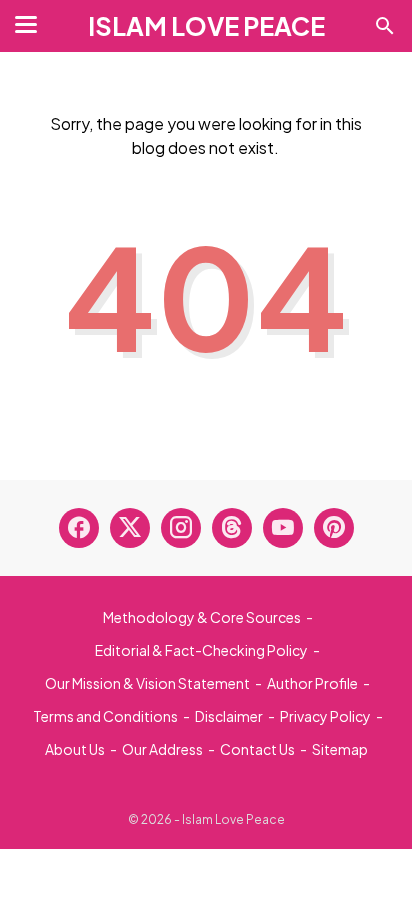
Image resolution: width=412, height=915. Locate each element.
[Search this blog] (385, 26)
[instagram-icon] (181, 528)
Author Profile (312, 683)
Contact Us (257, 749)
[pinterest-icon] (334, 528)
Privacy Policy (325, 716)
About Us (75, 749)
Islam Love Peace (206, 26)
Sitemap (340, 749)
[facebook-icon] (79, 528)
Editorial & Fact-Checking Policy (201, 650)
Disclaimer (229, 716)
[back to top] (372, 869)
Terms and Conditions (105, 716)
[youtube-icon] (283, 528)
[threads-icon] (232, 528)
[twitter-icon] (130, 528)
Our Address (162, 749)
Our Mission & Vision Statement (147, 683)
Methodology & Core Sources (202, 617)
